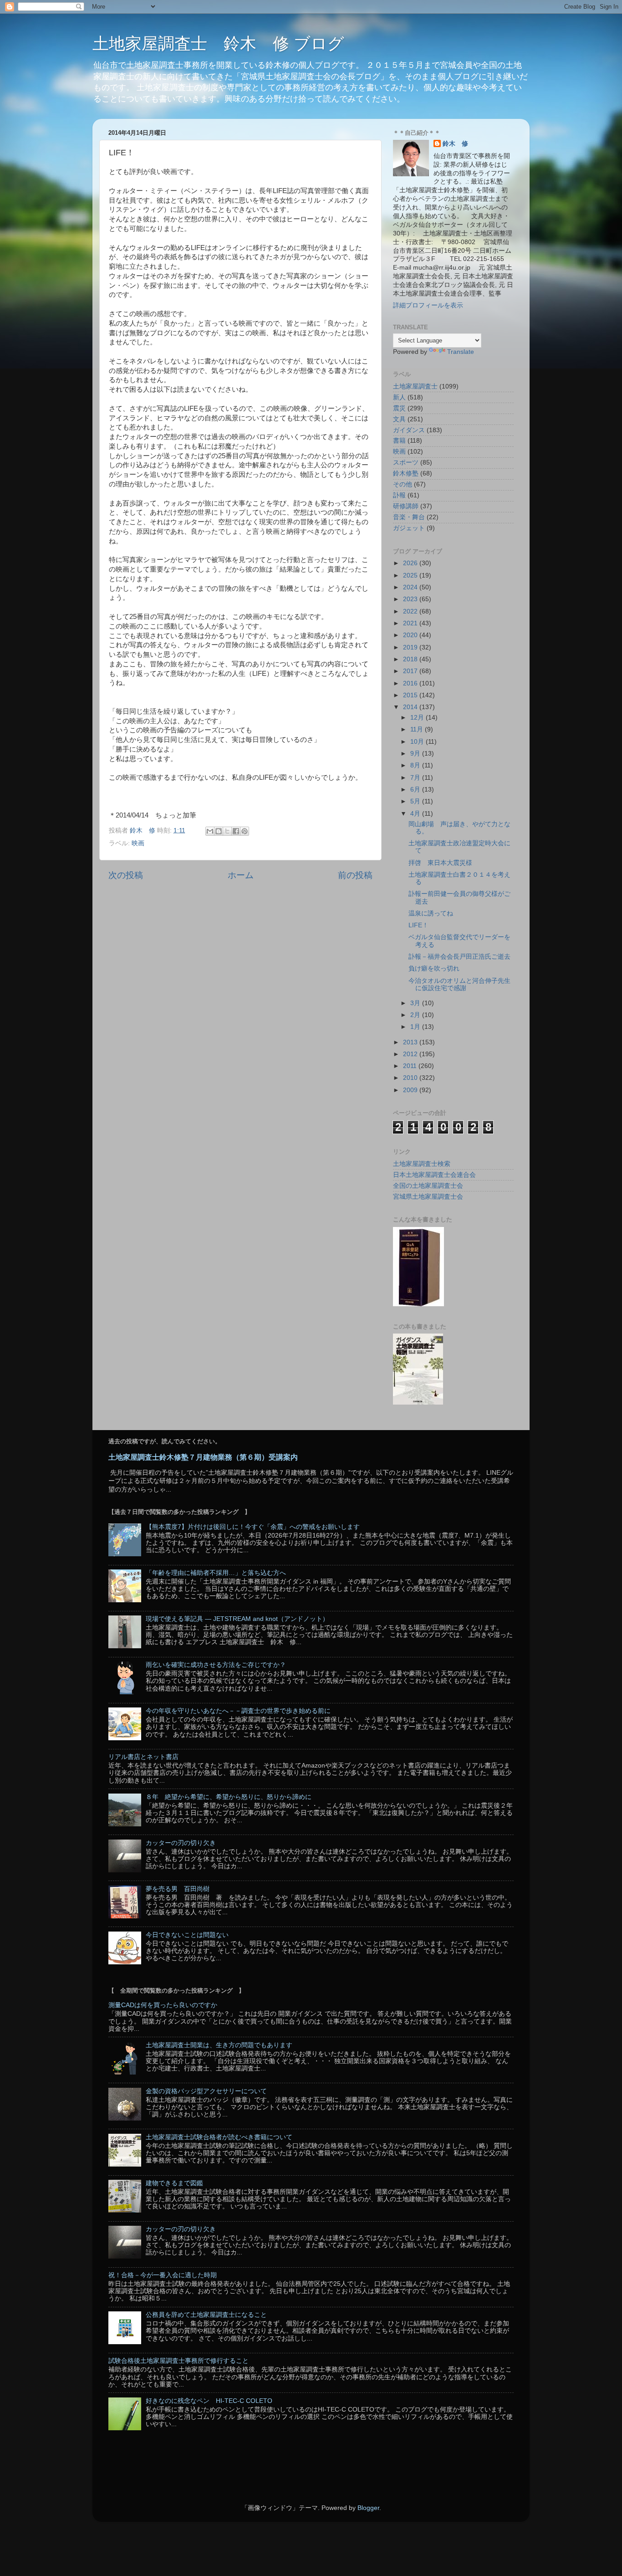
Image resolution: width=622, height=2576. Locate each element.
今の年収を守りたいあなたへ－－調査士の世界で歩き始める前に (238, 1711)
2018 (411, 659)
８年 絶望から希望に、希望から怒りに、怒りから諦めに (229, 1797)
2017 (411, 671)
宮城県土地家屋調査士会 (428, 1197)
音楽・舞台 (409, 517)
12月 (418, 718)
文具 (399, 419)
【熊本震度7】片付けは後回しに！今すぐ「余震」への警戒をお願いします (253, 1527)
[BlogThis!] (219, 831)
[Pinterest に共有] (245, 831)
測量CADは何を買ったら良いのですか (163, 2005)
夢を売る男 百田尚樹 (178, 1889)
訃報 (399, 495)
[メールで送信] (210, 831)
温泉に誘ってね (431, 913)
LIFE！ (418, 925)
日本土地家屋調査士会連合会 (434, 1175)
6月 (416, 790)
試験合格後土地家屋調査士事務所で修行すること (178, 2361)
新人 (399, 397)
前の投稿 (355, 875)
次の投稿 (126, 875)
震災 (399, 408)
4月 (416, 814)
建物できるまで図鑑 (174, 2183)
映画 (138, 843)
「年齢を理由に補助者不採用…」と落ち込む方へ (216, 1573)
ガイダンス (409, 430)
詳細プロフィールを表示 (428, 305)
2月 (416, 1015)
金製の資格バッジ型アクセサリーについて (206, 2091)
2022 (411, 611)
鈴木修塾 (406, 473)
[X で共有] (227, 831)
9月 (416, 754)
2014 (411, 707)
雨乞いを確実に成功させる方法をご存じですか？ (216, 1665)
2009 (411, 1090)
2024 (411, 587)
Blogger (368, 2508)
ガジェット (409, 528)
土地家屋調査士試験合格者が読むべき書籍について (219, 2137)
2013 (411, 1042)
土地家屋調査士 (415, 386)
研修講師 (406, 506)
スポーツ (406, 463)
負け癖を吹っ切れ (434, 969)
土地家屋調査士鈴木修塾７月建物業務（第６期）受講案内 (203, 1457)
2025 (411, 575)
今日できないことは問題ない (187, 1935)
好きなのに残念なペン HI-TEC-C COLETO (209, 2401)
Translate (461, 352)
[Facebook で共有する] (236, 831)
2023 (411, 599)
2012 (411, 1054)
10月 (418, 742)
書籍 (399, 441)
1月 (416, 1027)
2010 (411, 1078)
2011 (411, 1066)
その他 (403, 484)
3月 (416, 1003)
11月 (418, 729)
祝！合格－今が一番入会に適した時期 (163, 2275)
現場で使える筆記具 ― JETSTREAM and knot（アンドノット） (237, 1619)
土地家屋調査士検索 (422, 1164)
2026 (411, 563)
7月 (416, 778)
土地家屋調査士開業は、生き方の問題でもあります (219, 2045)
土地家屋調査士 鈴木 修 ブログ (218, 43)
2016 (411, 683)
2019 (411, 647)
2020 (411, 635)
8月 (416, 765)
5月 (416, 801)
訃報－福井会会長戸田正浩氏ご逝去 (459, 957)
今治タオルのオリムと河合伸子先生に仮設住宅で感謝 (459, 984)
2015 (411, 695)
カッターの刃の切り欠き (181, 1843)
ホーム (241, 875)
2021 (411, 623)
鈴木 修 (455, 144)
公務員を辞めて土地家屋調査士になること (206, 2315)
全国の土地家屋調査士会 (428, 1186)
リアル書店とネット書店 (143, 1757)
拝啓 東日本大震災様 (440, 863)
